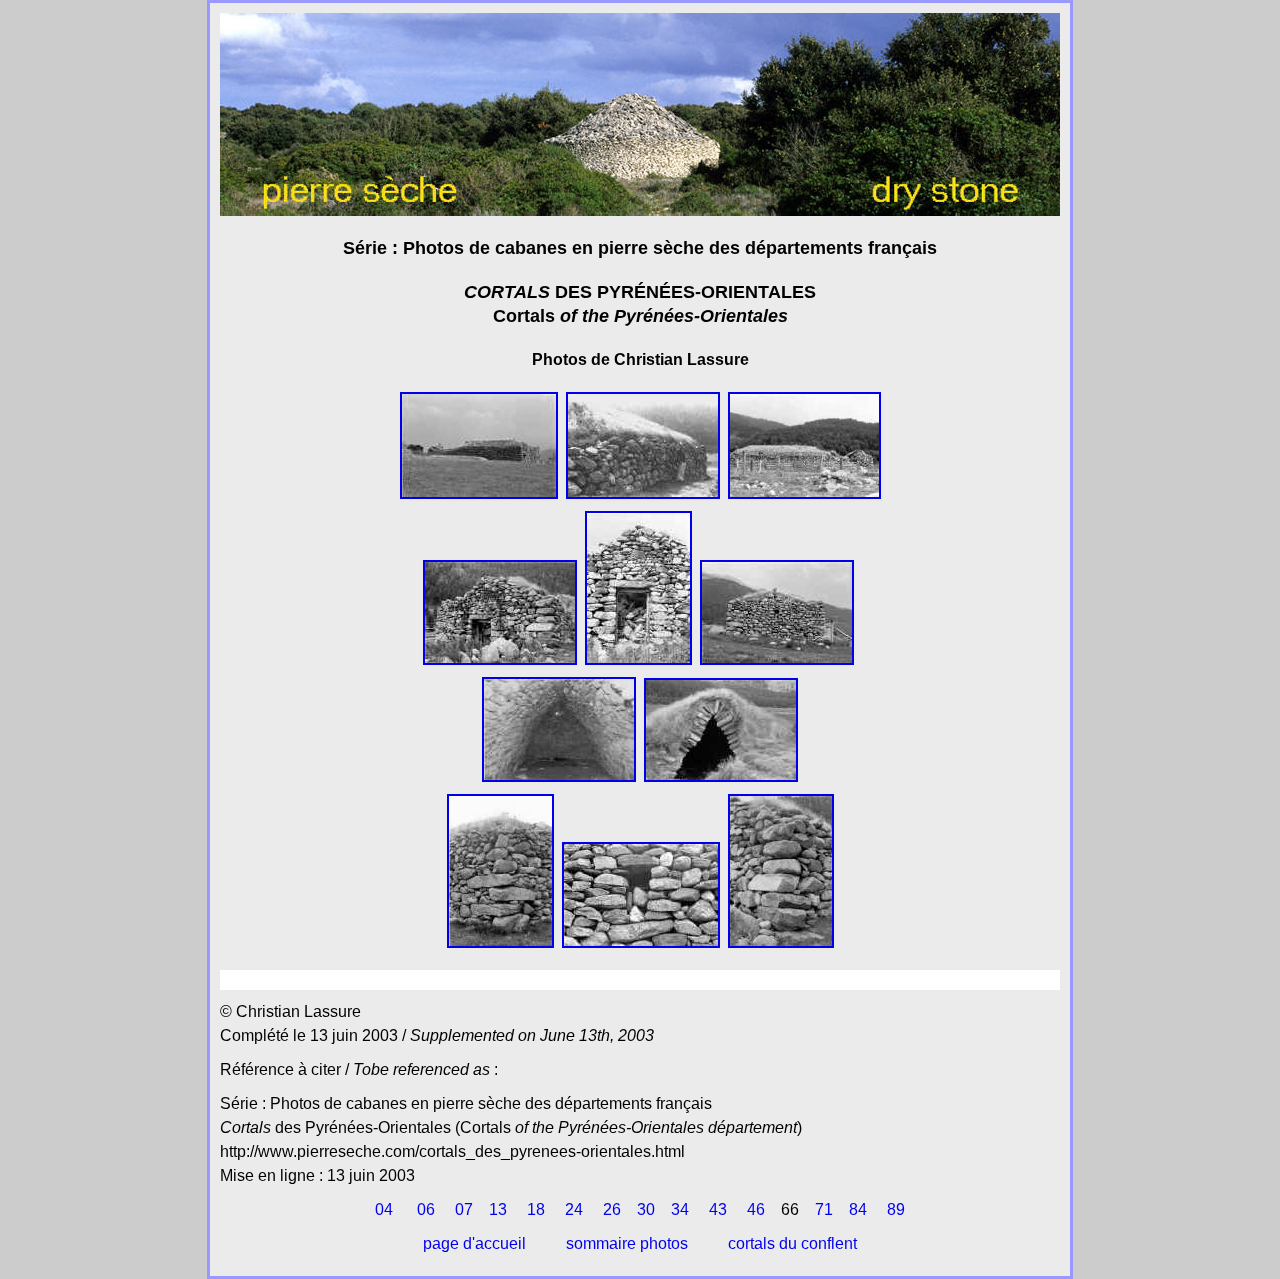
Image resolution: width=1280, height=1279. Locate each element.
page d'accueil (474, 1243)
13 (498, 1209)
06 (426, 1209)
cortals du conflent (792, 1243)
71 (824, 1209)
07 (464, 1209)
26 (612, 1209)
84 (858, 1209)
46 (756, 1209)
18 (536, 1209)
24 (574, 1209)
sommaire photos (627, 1243)
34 (680, 1209)
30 (646, 1209)
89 (896, 1209)
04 (384, 1209)
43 (718, 1209)
